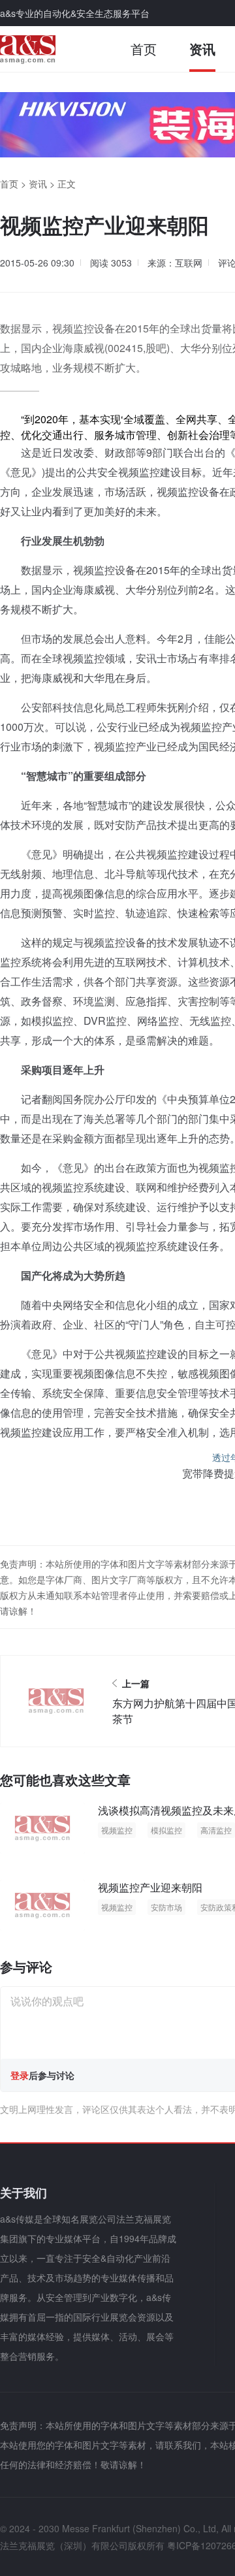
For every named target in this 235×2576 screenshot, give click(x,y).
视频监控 (117, 1830)
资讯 (202, 49)
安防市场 (166, 1907)
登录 (20, 2075)
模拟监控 (166, 1830)
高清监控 (216, 1830)
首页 (144, 49)
